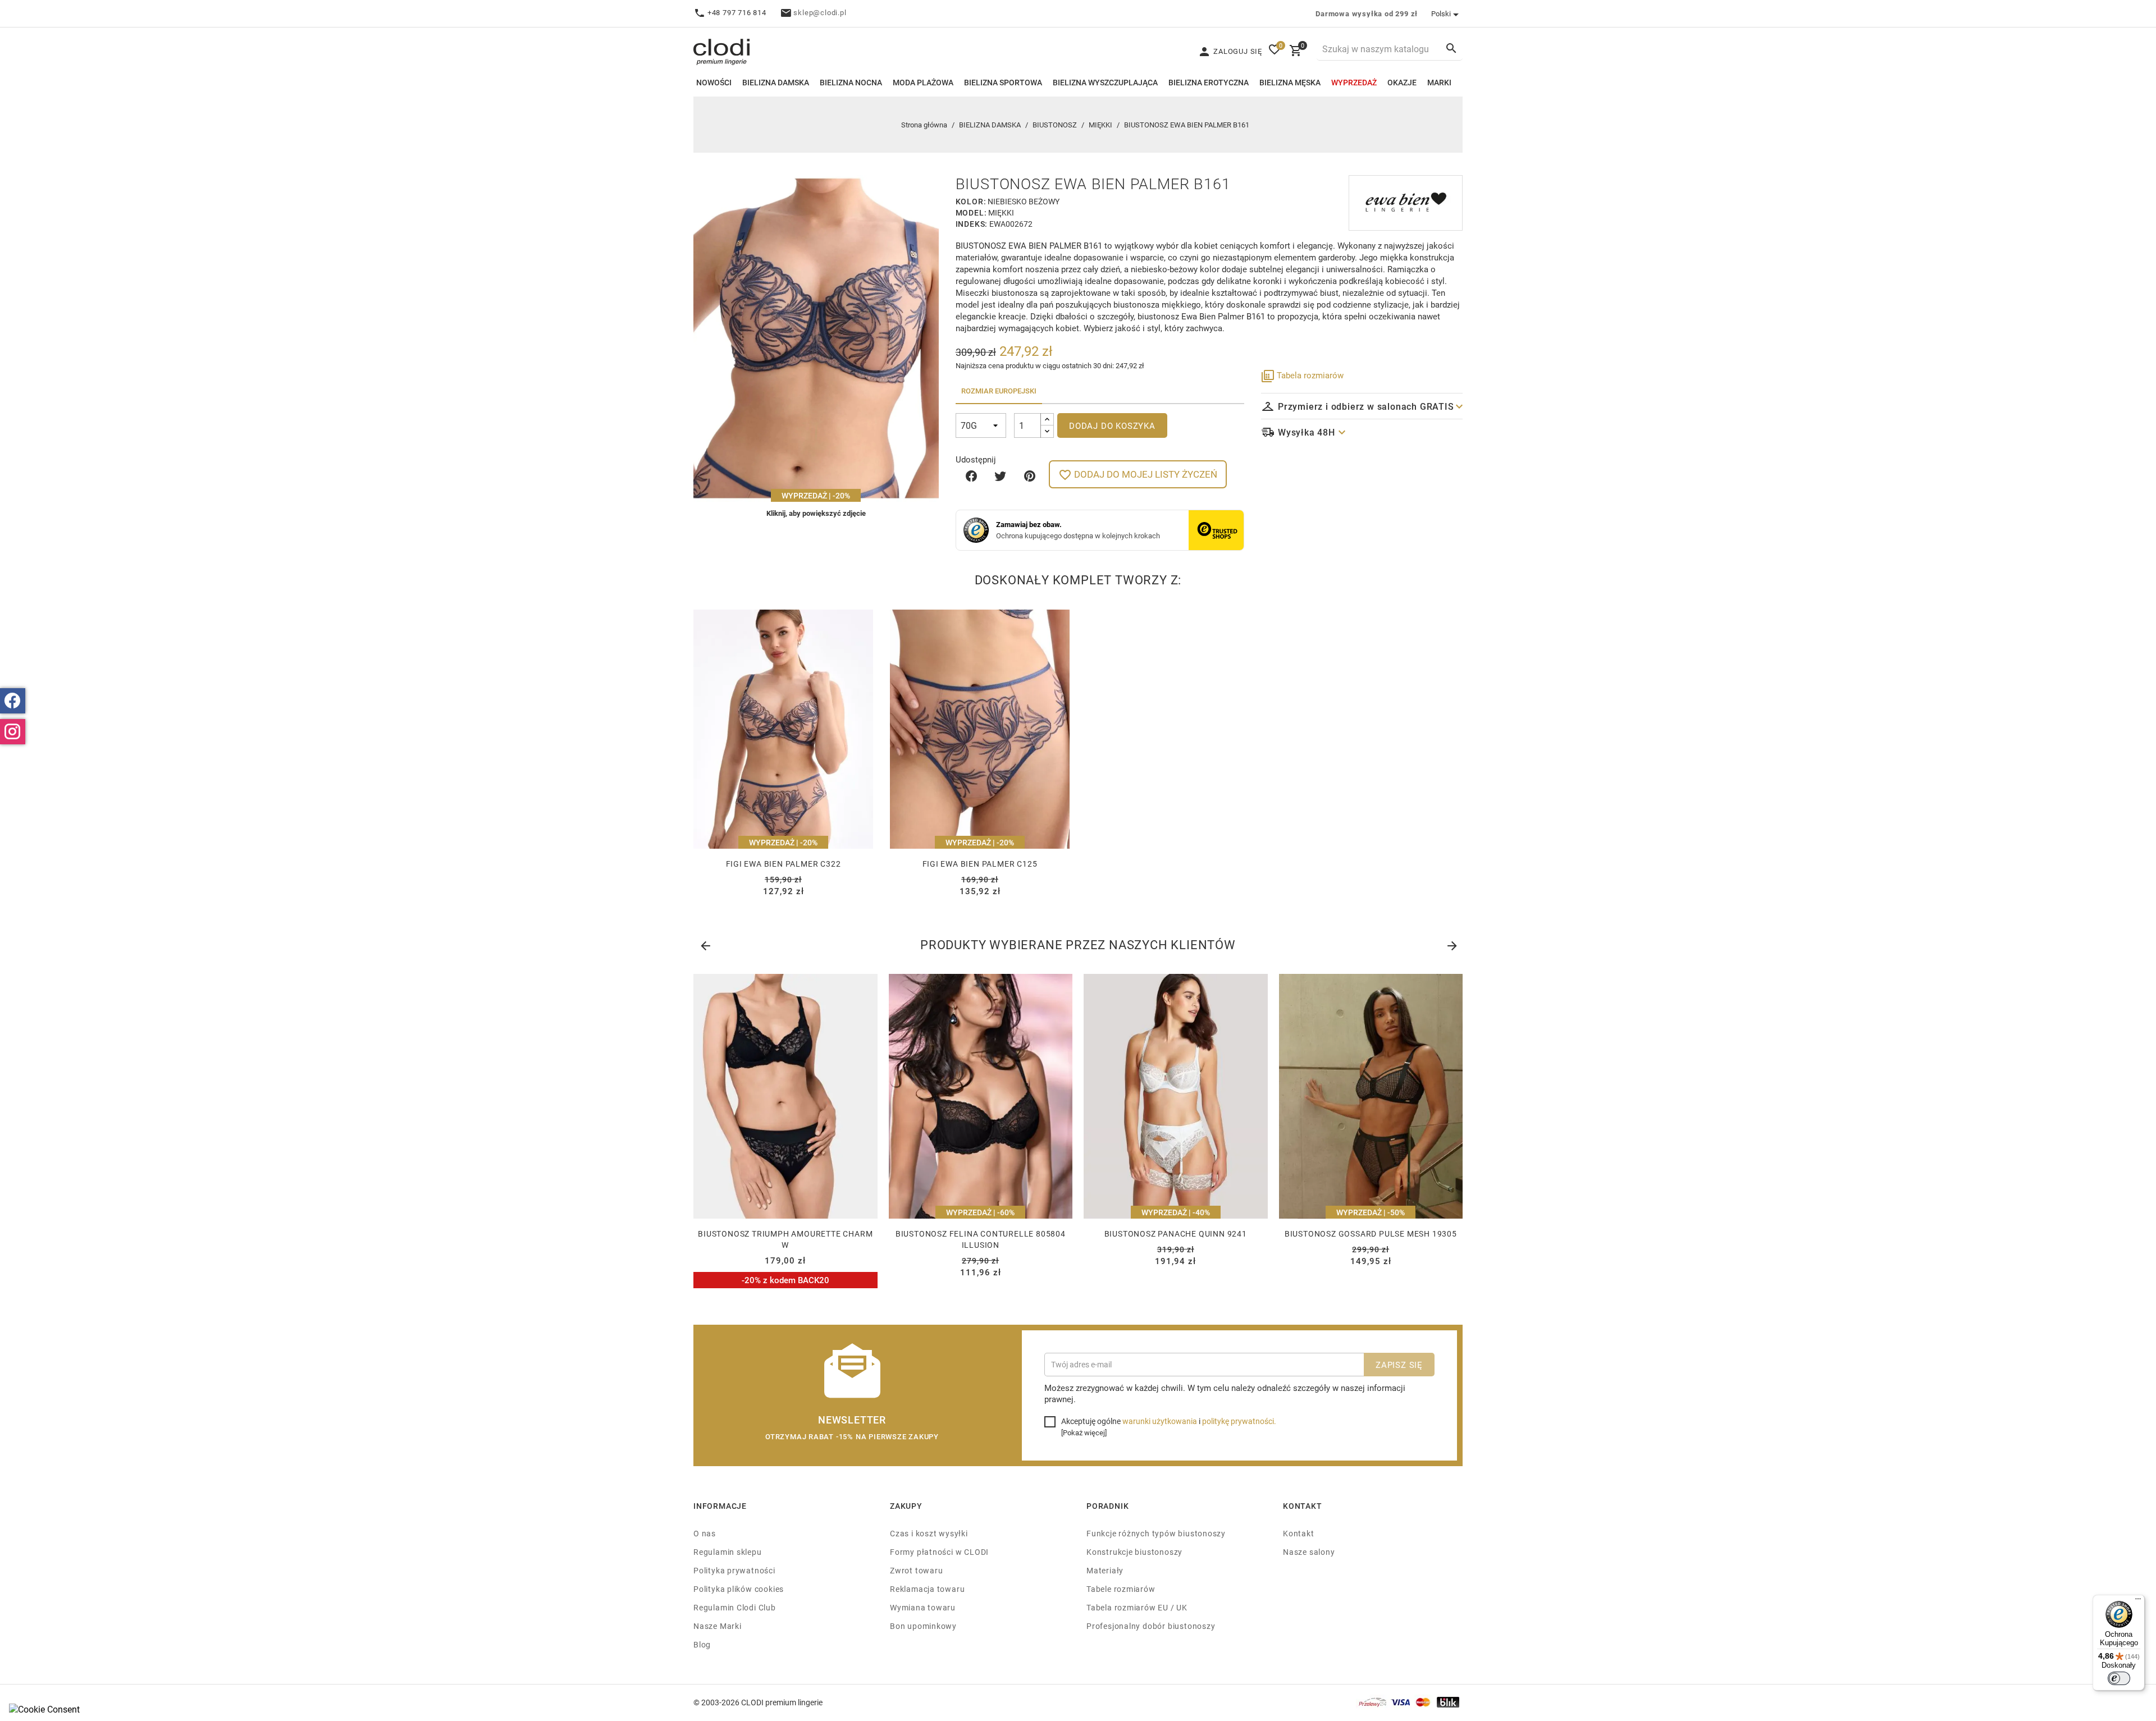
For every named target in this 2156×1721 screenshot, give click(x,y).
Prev (705, 944)
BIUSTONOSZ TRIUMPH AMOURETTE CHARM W (785, 1239)
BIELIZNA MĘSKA (1290, 82)
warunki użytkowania (1160, 1421)
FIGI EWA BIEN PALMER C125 (980, 864)
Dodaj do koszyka (1112, 425)
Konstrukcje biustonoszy (1134, 1552)
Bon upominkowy (923, 1626)
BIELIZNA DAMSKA (776, 82)
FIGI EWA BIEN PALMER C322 (784, 864)
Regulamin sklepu (728, 1552)
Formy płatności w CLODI (939, 1552)
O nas (705, 1533)
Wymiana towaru (923, 1607)
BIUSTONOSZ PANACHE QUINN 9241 (1176, 1233)
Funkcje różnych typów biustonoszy (1156, 1533)
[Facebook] (13, 701)
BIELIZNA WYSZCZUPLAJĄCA (1105, 82)
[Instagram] (13, 732)
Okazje (1402, 82)
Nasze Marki (718, 1626)
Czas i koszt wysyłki (929, 1533)
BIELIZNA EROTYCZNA (1209, 82)
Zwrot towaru (916, 1570)
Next (1451, 944)
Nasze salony (1309, 1552)
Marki (1439, 82)
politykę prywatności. (1239, 1421)
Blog (702, 1644)
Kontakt (1299, 1533)
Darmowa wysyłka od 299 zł (1367, 13)
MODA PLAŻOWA (923, 82)
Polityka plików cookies (739, 1589)
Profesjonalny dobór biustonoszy (1151, 1626)
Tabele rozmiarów (1121, 1589)
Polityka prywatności (734, 1570)
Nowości (714, 82)
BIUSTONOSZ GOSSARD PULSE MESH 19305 (1371, 1233)
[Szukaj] (1451, 48)
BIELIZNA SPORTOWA (1003, 82)
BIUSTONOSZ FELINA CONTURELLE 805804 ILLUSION (981, 1239)
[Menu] (2138, 1601)
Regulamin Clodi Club (735, 1607)
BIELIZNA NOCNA (851, 82)
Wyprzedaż (1354, 82)
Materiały (1105, 1570)
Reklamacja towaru (927, 1589)
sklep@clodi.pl (820, 12)
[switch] (2119, 1678)
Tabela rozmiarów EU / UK (1137, 1607)
